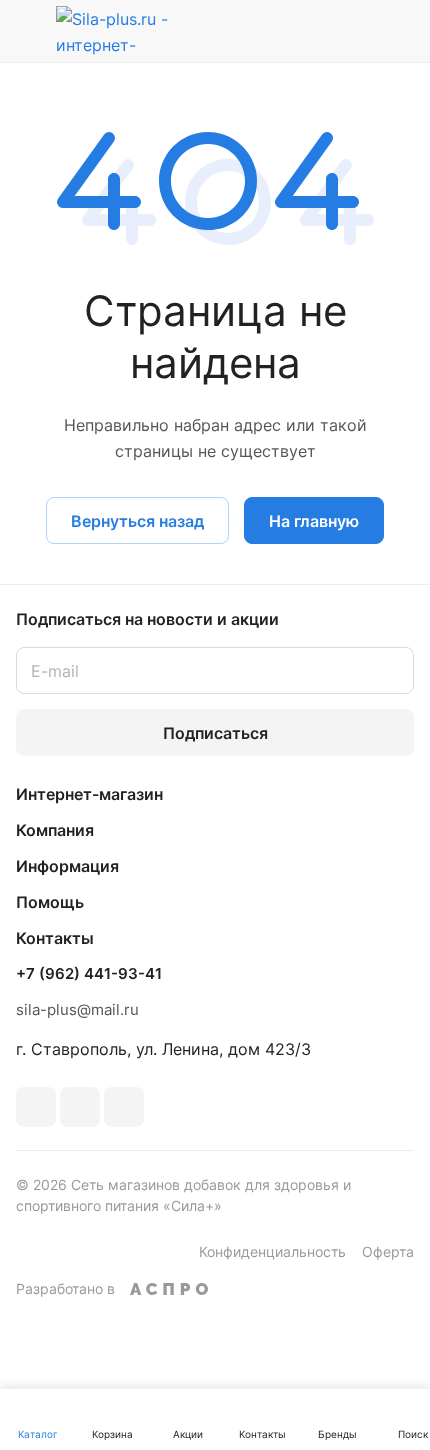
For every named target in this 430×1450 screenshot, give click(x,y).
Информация (67, 866)
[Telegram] (80, 1107)
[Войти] (353, 31)
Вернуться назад (137, 521)
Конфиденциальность (272, 1251)
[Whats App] (124, 1107)
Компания (55, 830)
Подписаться (215, 733)
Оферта (388, 1251)
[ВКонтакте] (36, 1107)
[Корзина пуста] (398, 31)
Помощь (50, 902)
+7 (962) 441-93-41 (89, 974)
